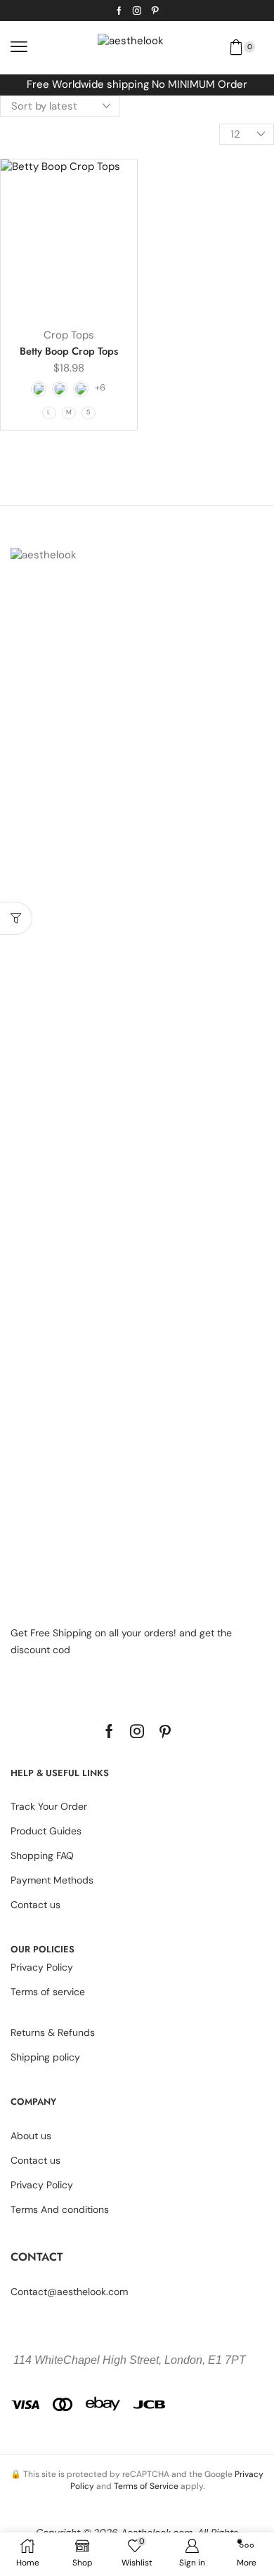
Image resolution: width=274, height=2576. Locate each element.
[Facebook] (119, 11)
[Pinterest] (155, 11)
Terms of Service (146, 2486)
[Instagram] (137, 11)
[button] (19, 47)
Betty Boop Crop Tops (69, 351)
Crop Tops (69, 335)
